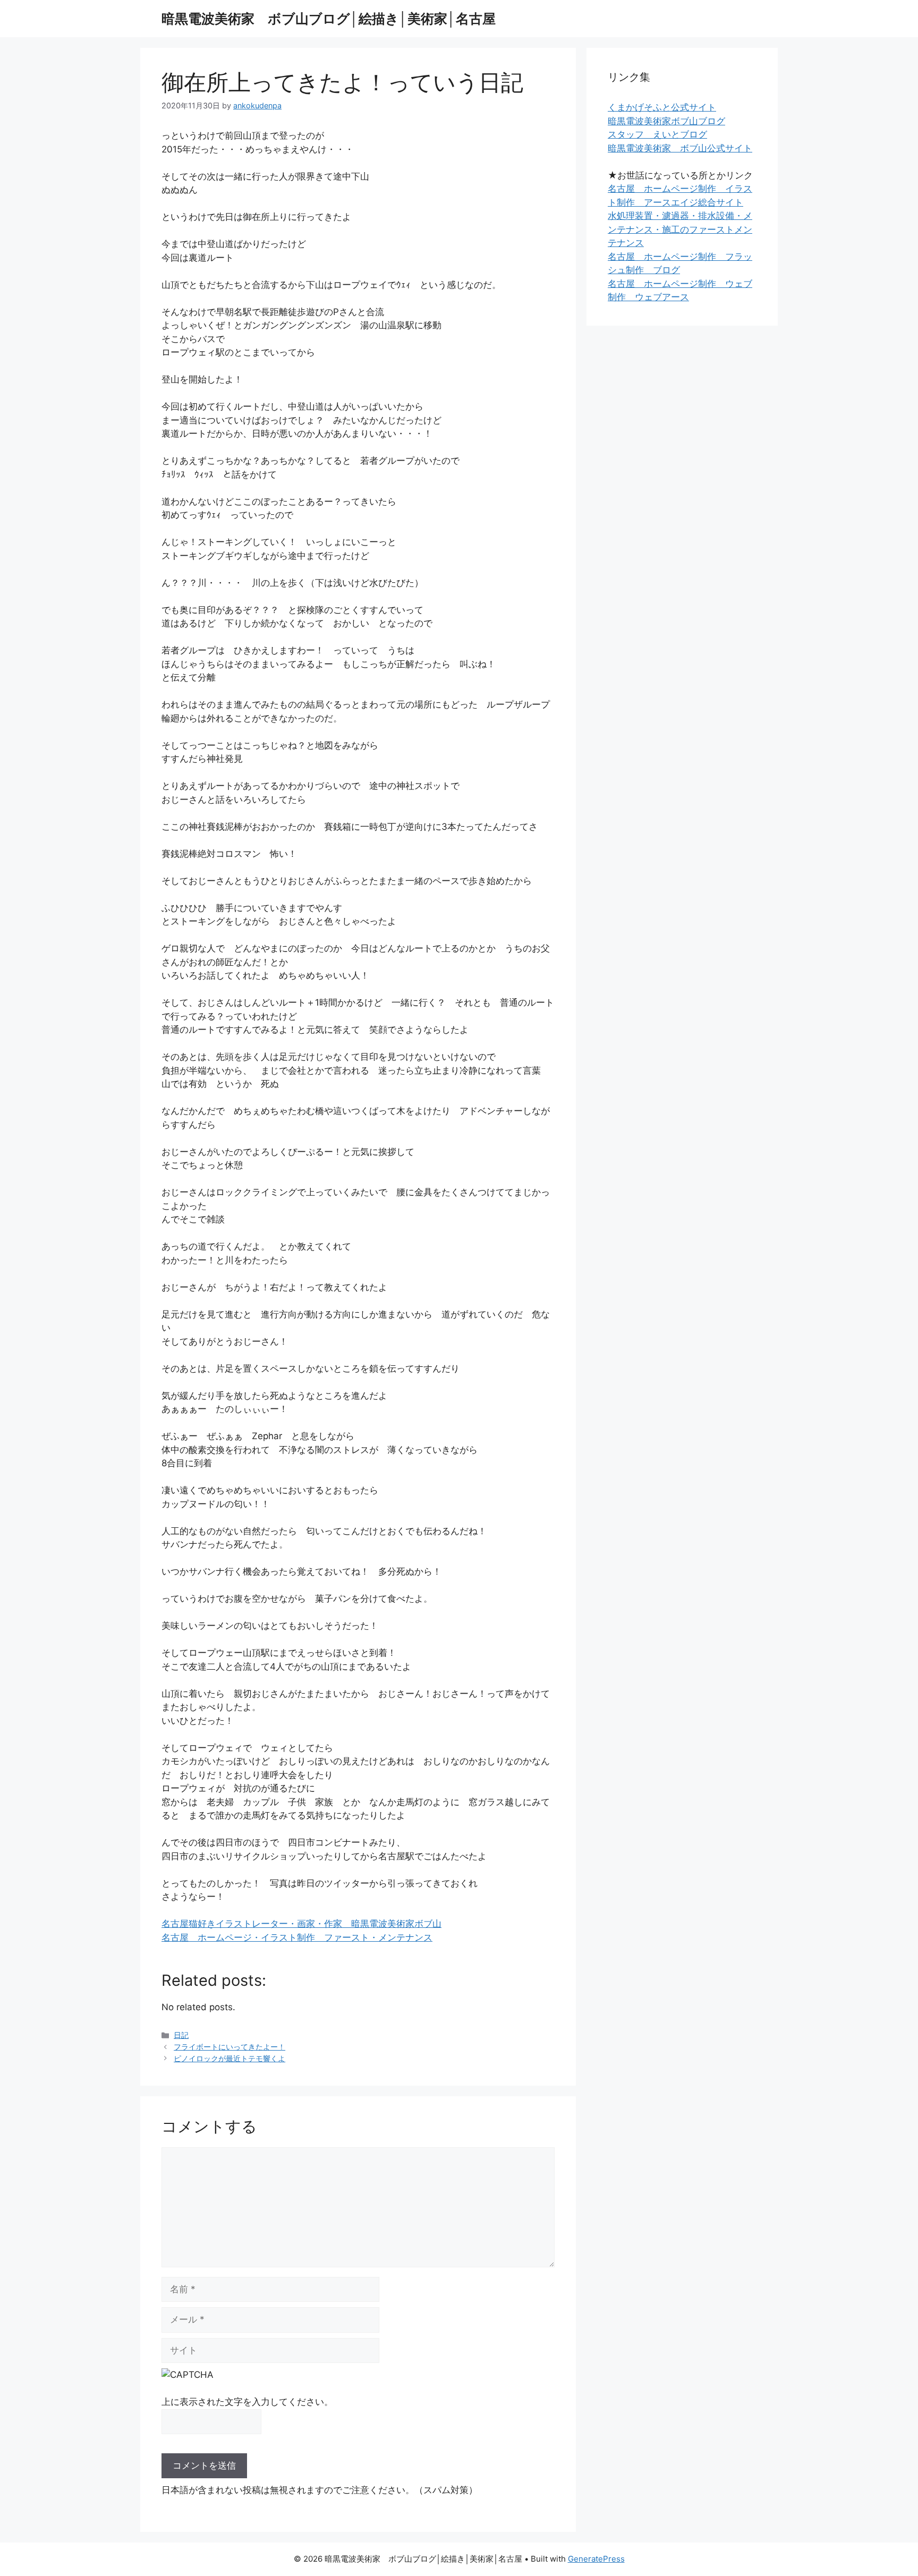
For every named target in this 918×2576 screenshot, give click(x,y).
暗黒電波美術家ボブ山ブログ (666, 121)
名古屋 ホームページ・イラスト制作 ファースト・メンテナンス (297, 1937)
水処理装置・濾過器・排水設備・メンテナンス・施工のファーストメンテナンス (680, 229)
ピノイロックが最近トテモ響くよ (229, 2058)
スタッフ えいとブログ (657, 134)
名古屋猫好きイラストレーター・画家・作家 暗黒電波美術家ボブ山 (301, 1924)
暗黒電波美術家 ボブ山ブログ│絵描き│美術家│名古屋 (329, 19)
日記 (181, 2035)
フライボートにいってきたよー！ (229, 2047)
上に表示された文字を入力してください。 (247, 2402)
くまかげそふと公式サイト (662, 107)
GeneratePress (596, 2559)
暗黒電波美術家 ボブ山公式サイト (680, 148)
